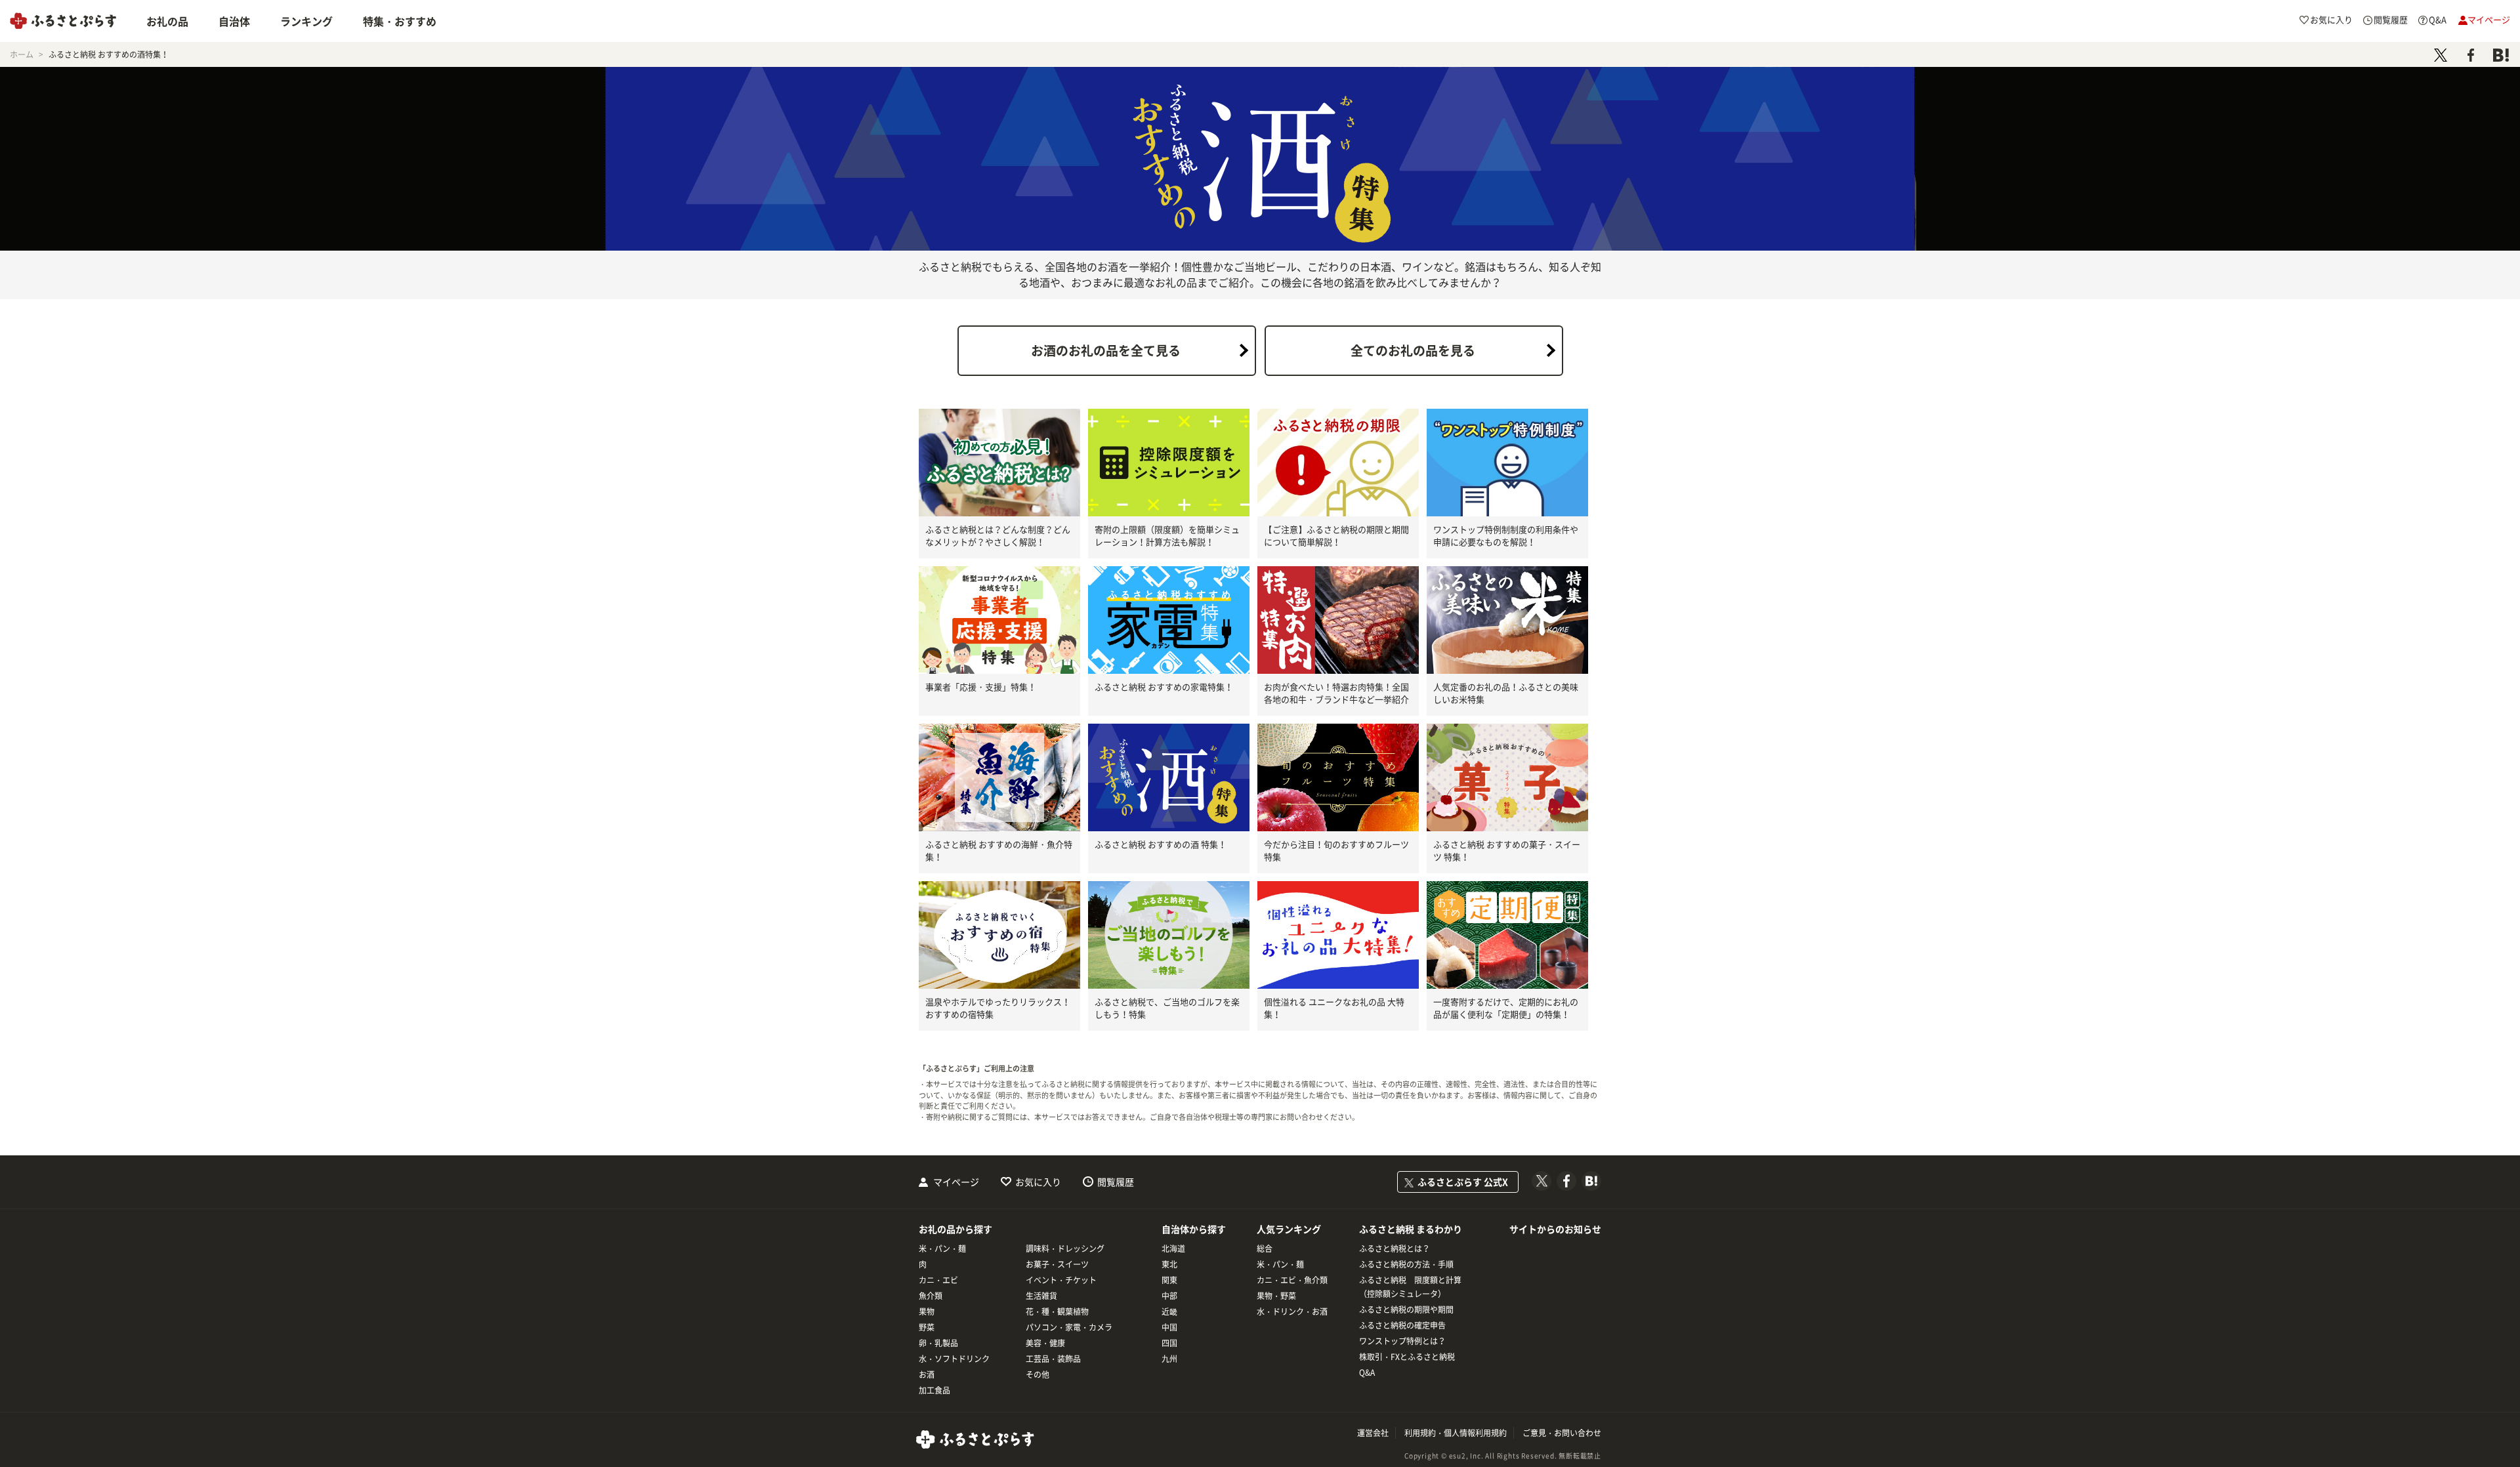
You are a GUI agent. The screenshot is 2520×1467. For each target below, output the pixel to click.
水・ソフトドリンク (954, 1359)
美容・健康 (1045, 1343)
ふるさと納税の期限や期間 (1406, 1310)
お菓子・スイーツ (1057, 1264)
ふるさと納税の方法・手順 (1406, 1264)
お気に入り (1038, 1182)
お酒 (927, 1374)
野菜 (927, 1327)
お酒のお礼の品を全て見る (1106, 350)
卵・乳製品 (938, 1343)
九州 (1169, 1359)
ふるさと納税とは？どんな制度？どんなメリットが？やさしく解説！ (998, 536)
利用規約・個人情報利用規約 (1456, 1433)
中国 (1169, 1327)
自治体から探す (1194, 1229)
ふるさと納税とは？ (1395, 1249)
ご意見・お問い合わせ (1562, 1433)
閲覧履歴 (1116, 1182)
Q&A (1367, 1373)
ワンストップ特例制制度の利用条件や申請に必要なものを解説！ (1506, 536)
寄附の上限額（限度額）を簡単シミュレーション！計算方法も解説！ (1167, 536)
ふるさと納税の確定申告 (1402, 1325)
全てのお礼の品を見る (1413, 350)
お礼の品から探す (955, 1229)
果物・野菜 (1276, 1296)
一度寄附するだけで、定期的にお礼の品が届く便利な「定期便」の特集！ (1506, 1008)
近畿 (1169, 1312)
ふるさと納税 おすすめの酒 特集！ (1161, 844)
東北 (1169, 1264)
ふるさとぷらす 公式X (1463, 1182)
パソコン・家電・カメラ (1069, 1327)
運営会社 (1373, 1433)
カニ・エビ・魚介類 (1292, 1280)
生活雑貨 (1041, 1296)
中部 (1169, 1296)
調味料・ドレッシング (1065, 1249)
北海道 (1173, 1249)
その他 (1038, 1374)
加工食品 (934, 1390)
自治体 (234, 21)
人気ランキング (1289, 1229)
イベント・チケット (1061, 1280)
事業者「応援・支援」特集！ (981, 687)
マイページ (956, 1182)
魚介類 (931, 1296)
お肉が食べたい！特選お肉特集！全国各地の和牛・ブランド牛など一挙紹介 (1336, 693)
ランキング (306, 21)
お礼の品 (167, 21)
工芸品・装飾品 (1053, 1359)
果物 (927, 1312)
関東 (1169, 1280)
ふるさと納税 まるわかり (1411, 1229)
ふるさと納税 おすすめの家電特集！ (1164, 687)
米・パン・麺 (942, 1249)
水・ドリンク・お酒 (1292, 1312)
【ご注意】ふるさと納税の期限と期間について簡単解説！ (1336, 536)
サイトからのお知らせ (1555, 1229)
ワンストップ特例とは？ (1402, 1341)
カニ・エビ (938, 1280)
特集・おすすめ (400, 21)
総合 (1265, 1249)
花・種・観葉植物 (1057, 1312)
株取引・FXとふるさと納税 (1407, 1357)
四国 (1169, 1343)
